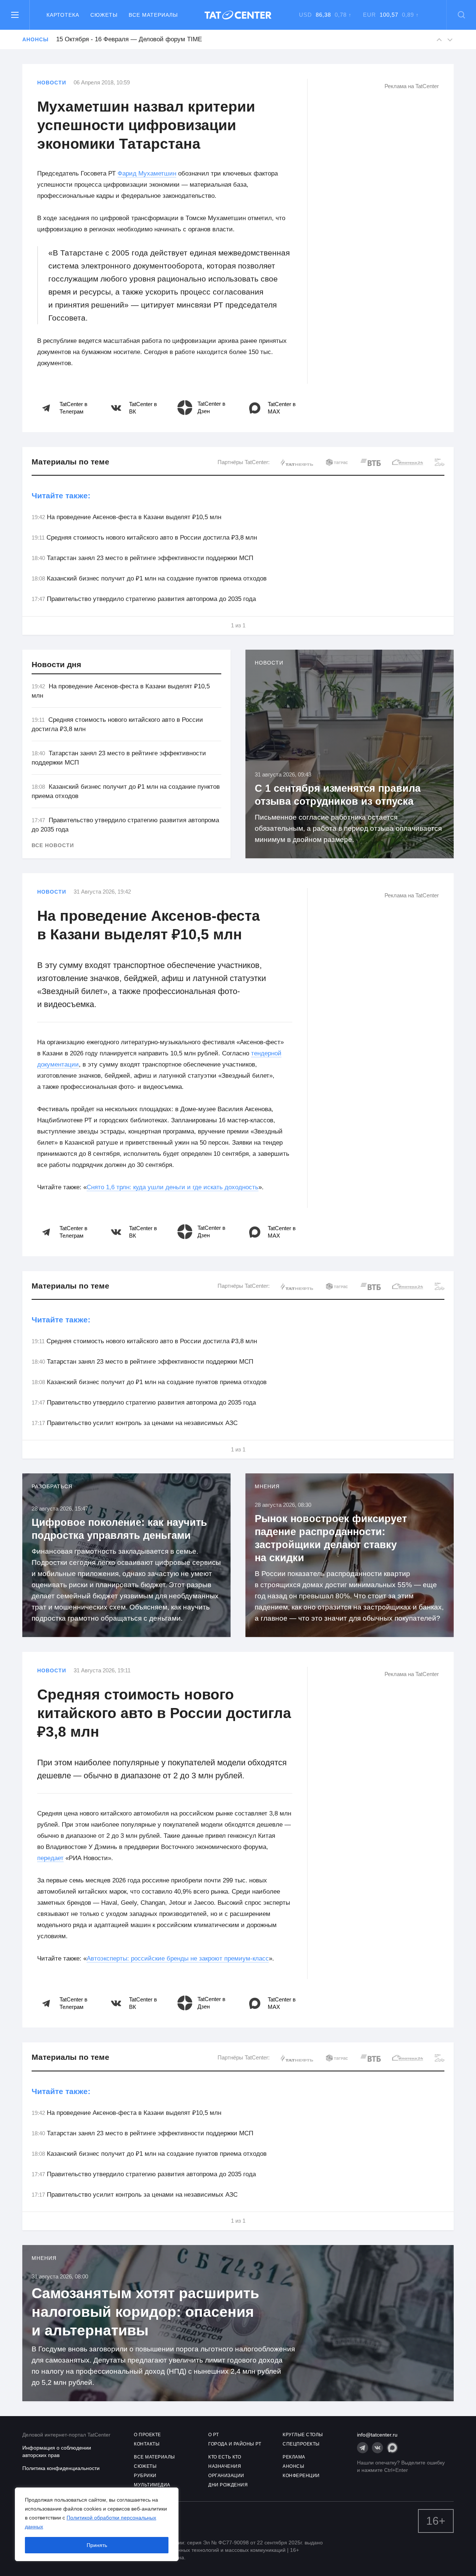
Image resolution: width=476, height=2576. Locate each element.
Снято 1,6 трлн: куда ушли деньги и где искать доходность (173, 1187)
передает (50, 1858)
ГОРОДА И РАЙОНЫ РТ (235, 2444)
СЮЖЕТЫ (145, 2466)
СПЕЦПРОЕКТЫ (301, 2444)
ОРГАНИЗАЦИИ (226, 2476)
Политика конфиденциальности (61, 2468)
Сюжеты (104, 15)
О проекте (147, 2435)
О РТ (213, 2435)
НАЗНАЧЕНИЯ (225, 2466)
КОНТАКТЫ (147, 2444)
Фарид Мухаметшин (147, 173)
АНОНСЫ (293, 2466)
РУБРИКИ (145, 2476)
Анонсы (35, 39)
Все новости (53, 845)
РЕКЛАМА (294, 2457)
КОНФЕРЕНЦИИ (301, 2476)
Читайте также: (61, 496)
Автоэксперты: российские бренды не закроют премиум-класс (178, 1958)
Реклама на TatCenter (412, 86)
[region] (97, 2524)
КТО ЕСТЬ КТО (225, 2457)
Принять (97, 2545)
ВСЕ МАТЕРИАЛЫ (155, 2457)
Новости (52, 83)
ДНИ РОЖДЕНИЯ (228, 2485)
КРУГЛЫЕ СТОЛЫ (303, 2435)
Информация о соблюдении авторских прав (57, 2451)
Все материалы (153, 15)
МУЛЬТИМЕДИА (152, 2485)
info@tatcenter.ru (377, 2435)
